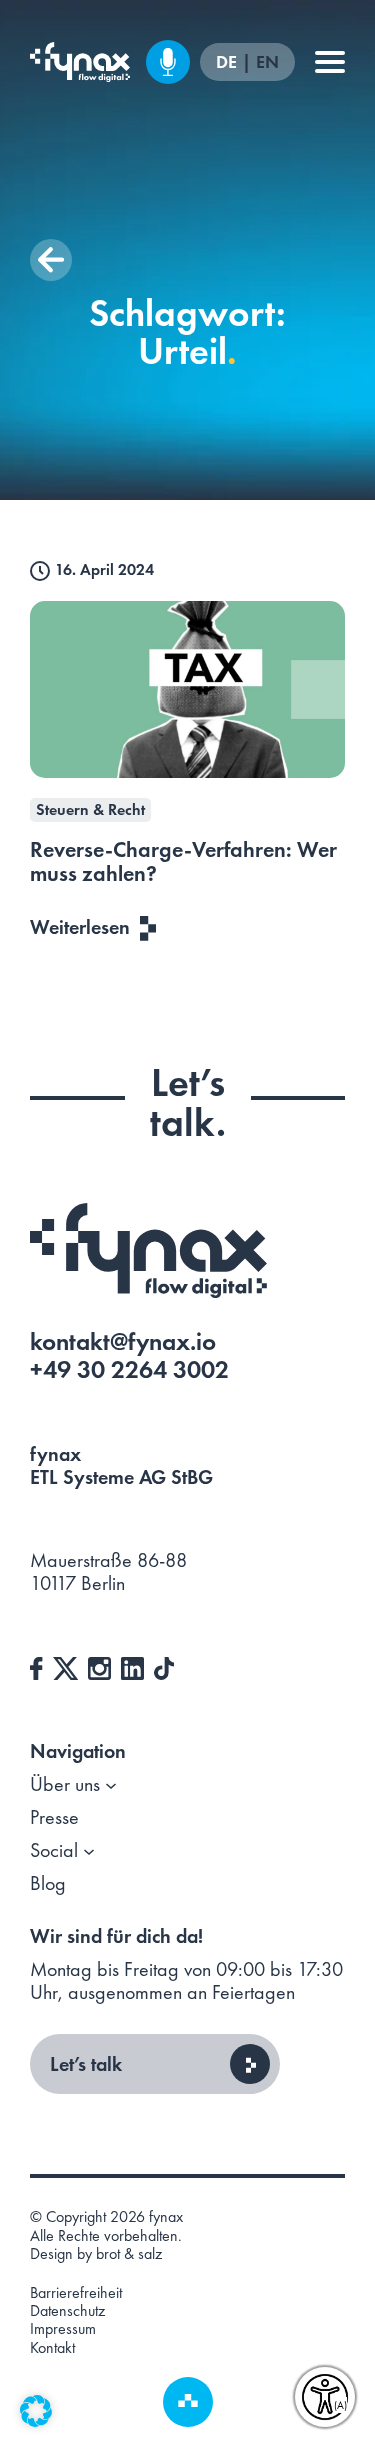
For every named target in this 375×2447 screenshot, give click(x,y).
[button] (51, 260)
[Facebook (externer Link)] (36, 1666)
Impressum (63, 2329)
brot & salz (129, 2253)
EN (267, 62)
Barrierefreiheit (76, 2293)
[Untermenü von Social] (89, 1851)
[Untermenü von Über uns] (111, 1785)
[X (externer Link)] (65, 1666)
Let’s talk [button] (86, 2064)
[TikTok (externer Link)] (164, 1666)
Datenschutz (67, 2311)
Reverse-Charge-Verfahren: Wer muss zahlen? (183, 861)
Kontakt (52, 2348)
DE (228, 62)
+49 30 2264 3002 (129, 1369)
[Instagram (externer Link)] (99, 1666)
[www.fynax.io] (80, 62)
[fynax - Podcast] (168, 62)
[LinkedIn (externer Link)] (132, 1666)
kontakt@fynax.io (123, 1341)
